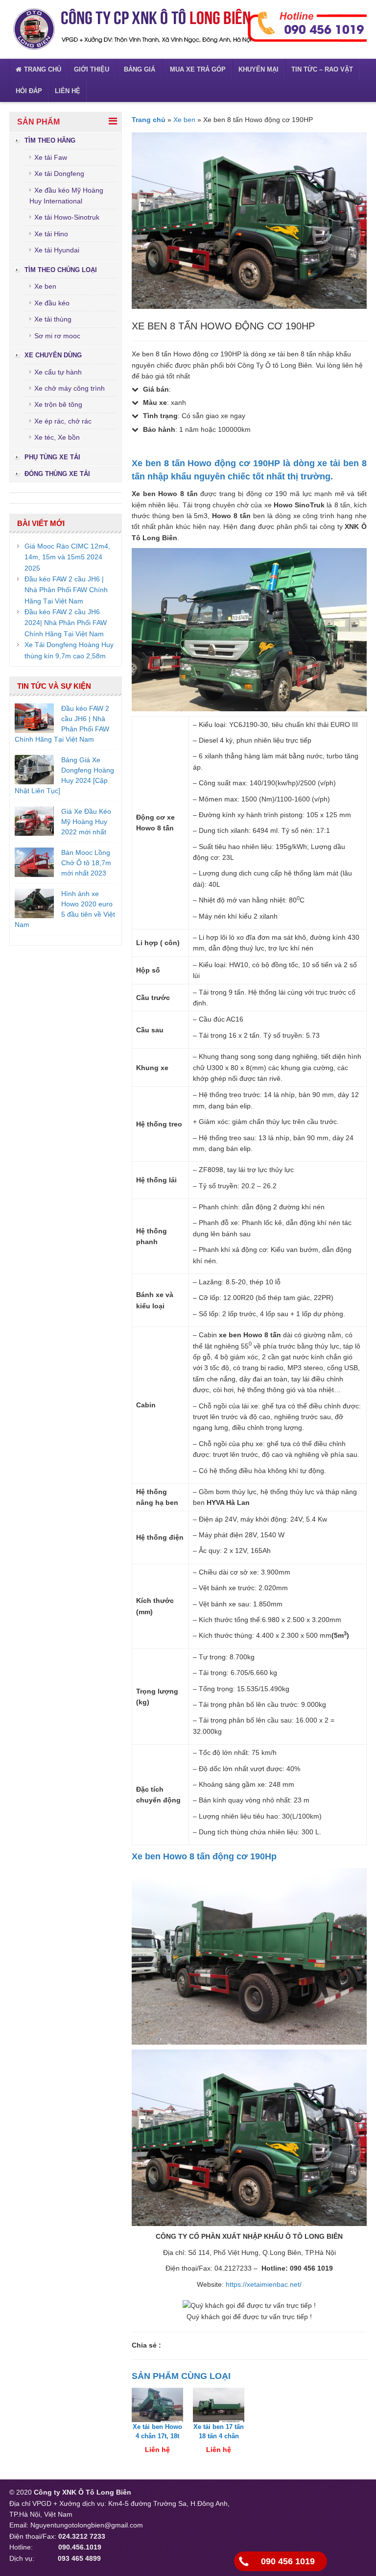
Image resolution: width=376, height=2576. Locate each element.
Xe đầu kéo (52, 303)
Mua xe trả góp (197, 69)
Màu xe (155, 402)
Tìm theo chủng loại (61, 270)
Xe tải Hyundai (57, 250)
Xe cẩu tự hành (58, 372)
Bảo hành (159, 429)
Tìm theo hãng (50, 140)
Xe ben (45, 286)
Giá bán (156, 389)
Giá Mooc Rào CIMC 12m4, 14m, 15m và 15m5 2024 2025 (67, 557)
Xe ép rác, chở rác (63, 421)
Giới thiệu (92, 69)
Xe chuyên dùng (53, 355)
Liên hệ (68, 91)
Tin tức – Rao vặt (322, 69)
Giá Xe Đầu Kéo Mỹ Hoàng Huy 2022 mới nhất (86, 822)
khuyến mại (258, 69)
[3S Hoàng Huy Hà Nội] (132, 29)
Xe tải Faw (51, 157)
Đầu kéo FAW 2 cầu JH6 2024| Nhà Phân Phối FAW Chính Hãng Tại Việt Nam (66, 623)
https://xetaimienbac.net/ (264, 2284)
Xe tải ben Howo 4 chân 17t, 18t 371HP (157, 2436)
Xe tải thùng (53, 319)
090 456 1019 (288, 2561)
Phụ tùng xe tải (52, 457)
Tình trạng (160, 416)
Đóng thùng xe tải (57, 474)
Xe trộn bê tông (58, 404)
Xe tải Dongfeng (59, 174)
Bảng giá (139, 69)
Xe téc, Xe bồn (57, 437)
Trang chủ (43, 69)
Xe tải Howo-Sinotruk (67, 217)
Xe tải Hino (51, 234)
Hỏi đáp (29, 91)
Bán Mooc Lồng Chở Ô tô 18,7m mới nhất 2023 (86, 863)
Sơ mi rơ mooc (57, 336)
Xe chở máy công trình (70, 388)
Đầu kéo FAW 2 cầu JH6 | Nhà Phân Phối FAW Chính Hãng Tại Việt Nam (66, 590)
